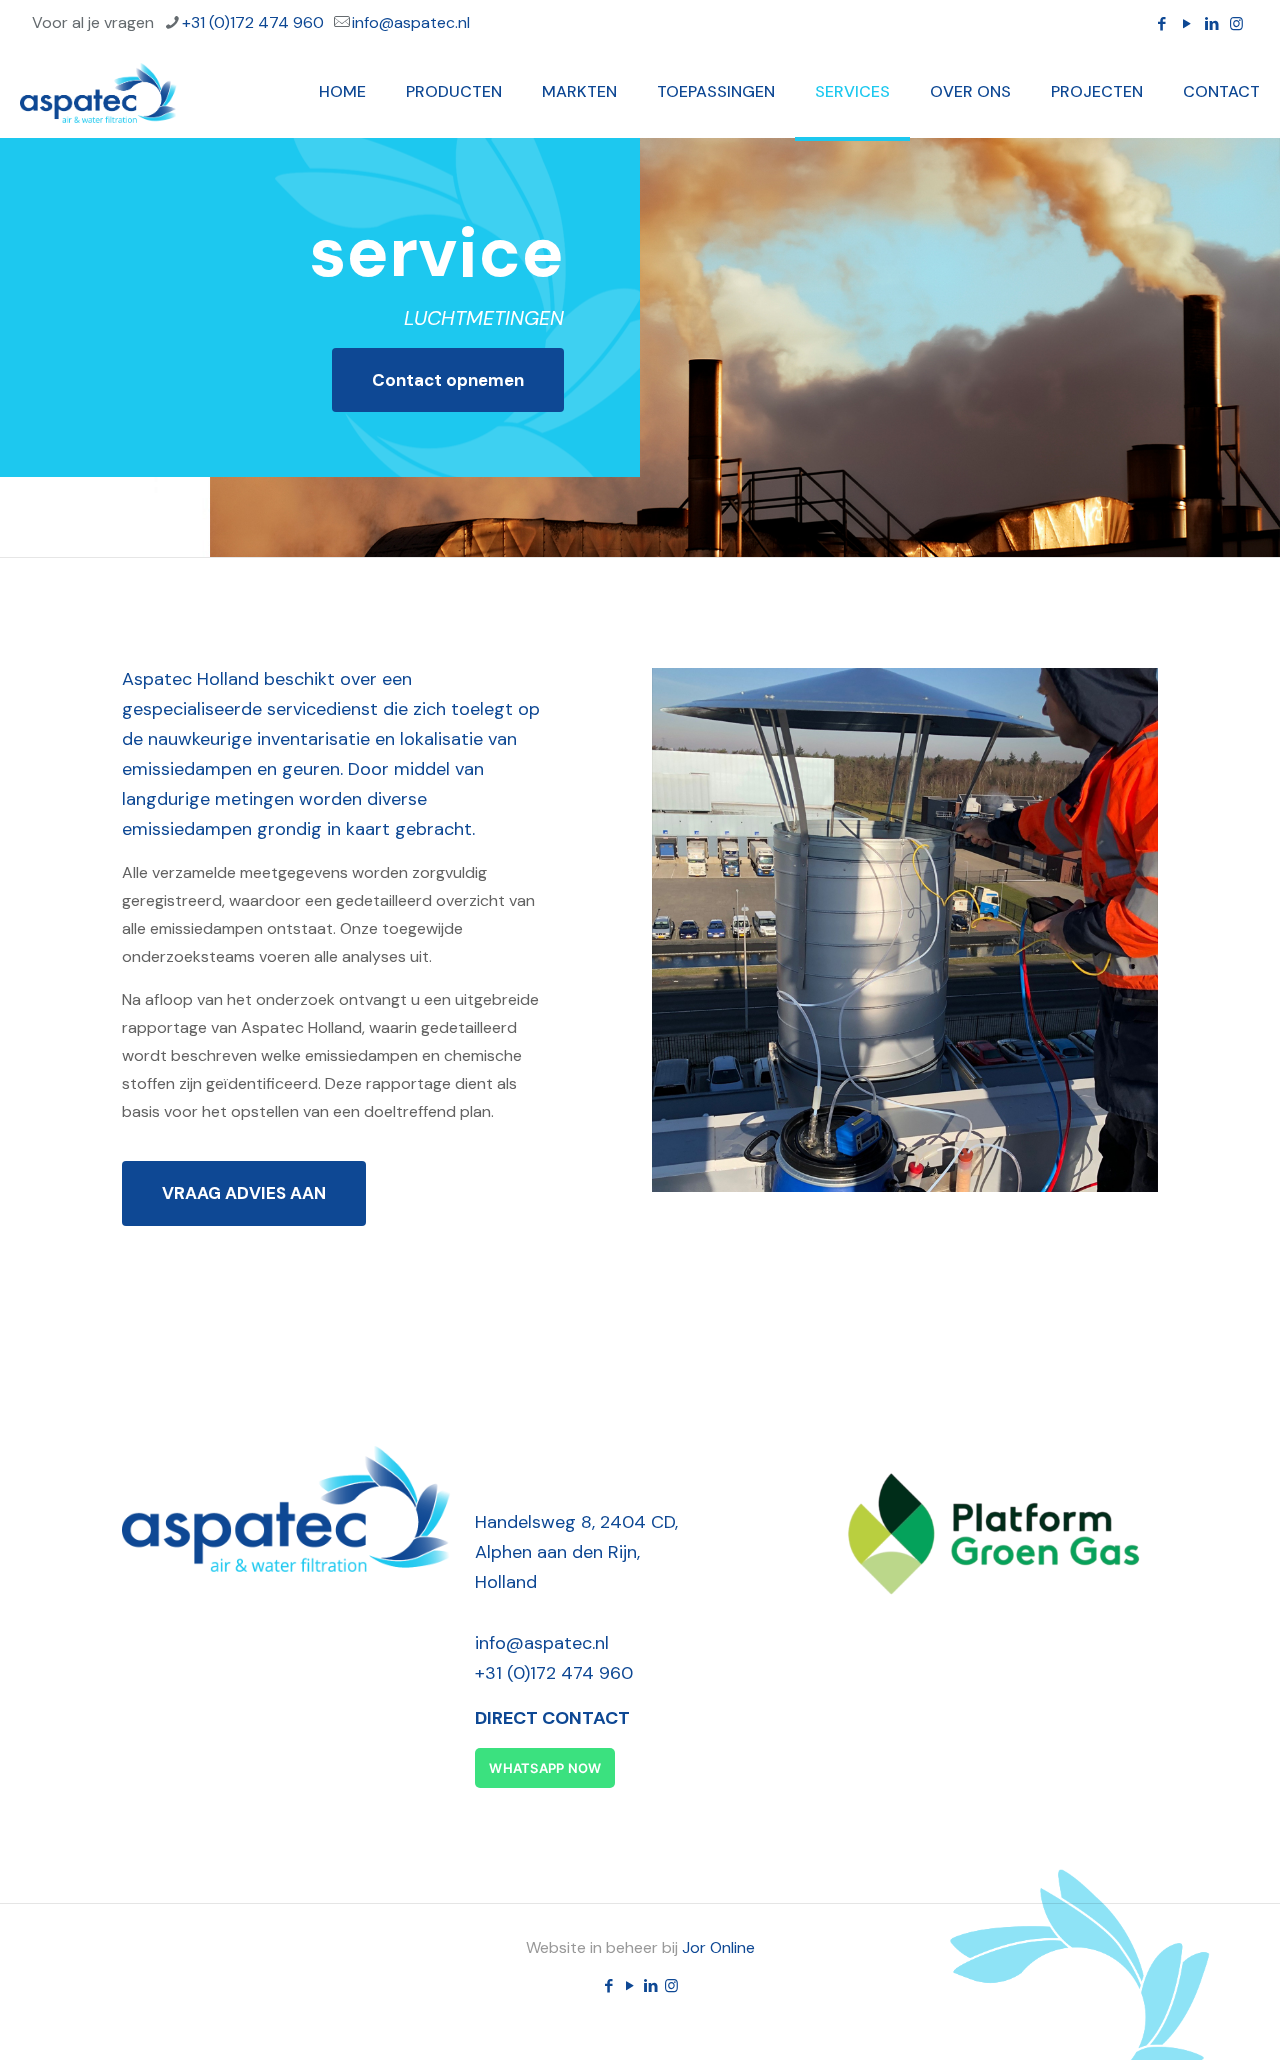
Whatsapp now (545, 1768)
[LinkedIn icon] (1211, 24)
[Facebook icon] (1161, 24)
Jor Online (718, 1947)
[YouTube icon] (1186, 24)
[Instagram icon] (1236, 24)
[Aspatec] (98, 92)
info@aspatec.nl (411, 22)
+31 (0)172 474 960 (253, 22)
